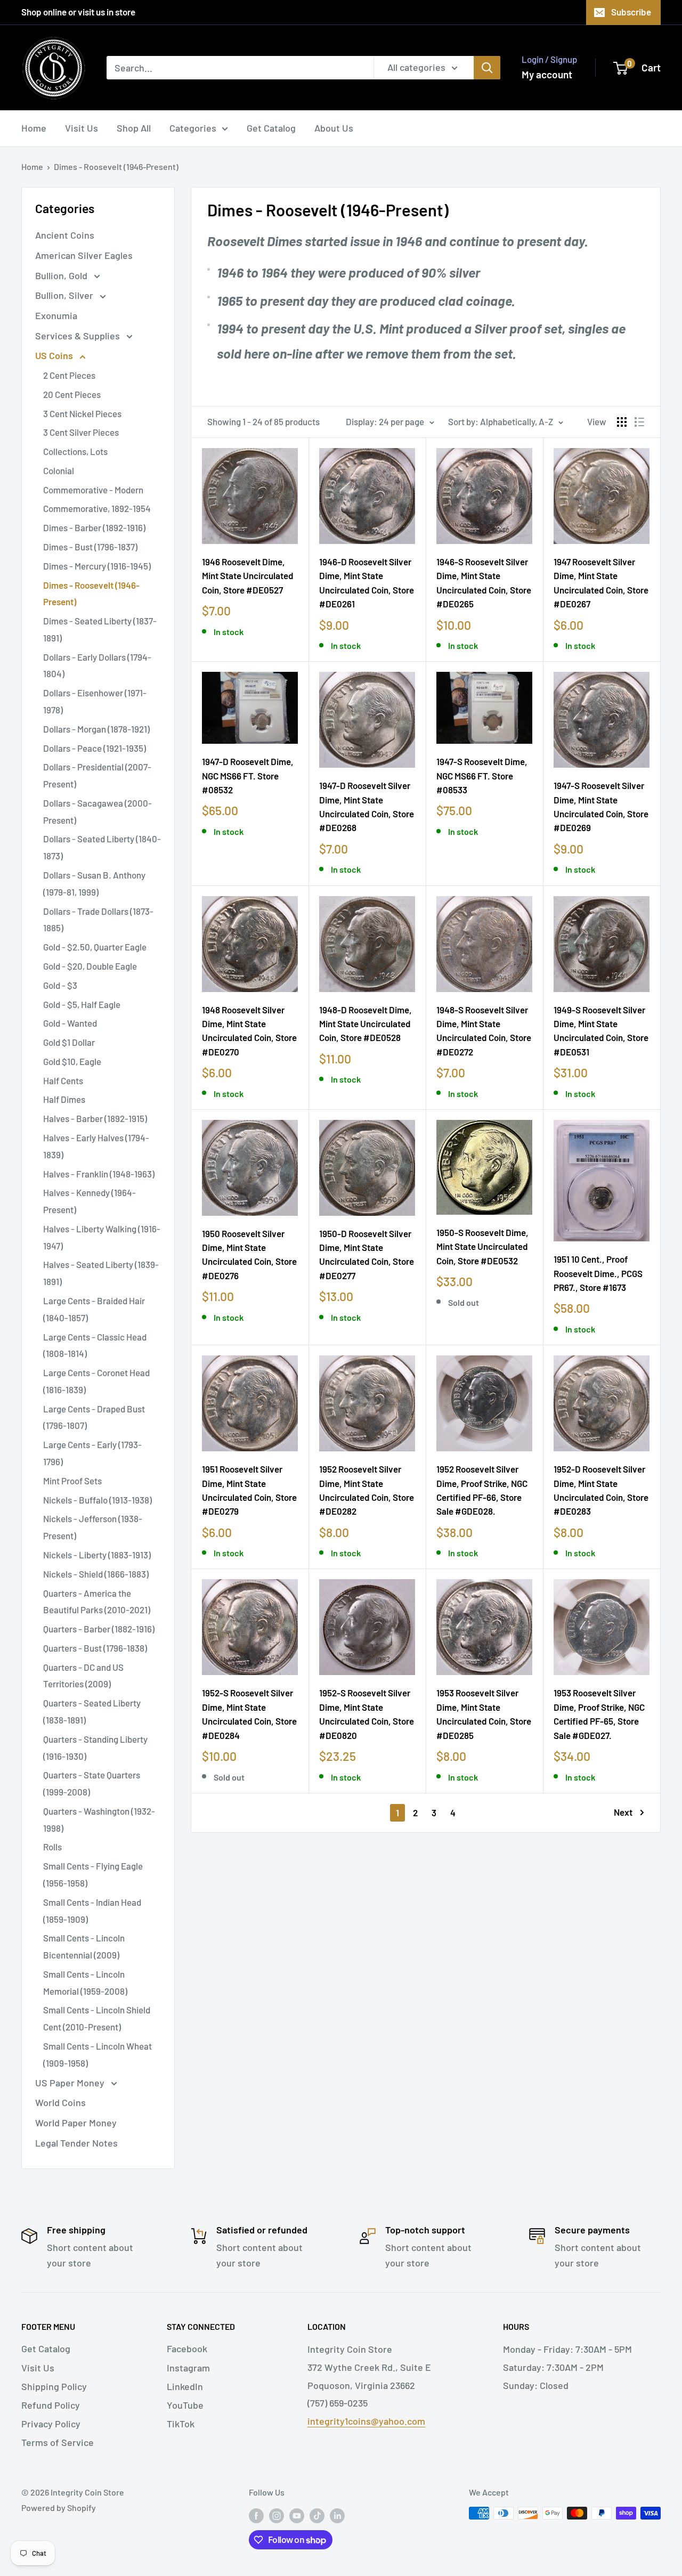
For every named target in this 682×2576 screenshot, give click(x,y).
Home (34, 128)
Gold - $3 (60, 985)
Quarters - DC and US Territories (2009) (83, 1676)
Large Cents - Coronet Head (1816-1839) (96, 1381)
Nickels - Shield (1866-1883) (96, 1574)
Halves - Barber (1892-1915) (95, 1118)
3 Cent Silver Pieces (81, 432)
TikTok (181, 2424)
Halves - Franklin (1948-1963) (99, 1174)
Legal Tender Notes (76, 2143)
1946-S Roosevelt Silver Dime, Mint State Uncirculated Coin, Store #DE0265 (484, 583)
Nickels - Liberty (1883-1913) (97, 1555)
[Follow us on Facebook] (256, 2515)
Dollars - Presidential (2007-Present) (97, 775)
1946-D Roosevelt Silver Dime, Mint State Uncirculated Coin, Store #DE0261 (367, 583)
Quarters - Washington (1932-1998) (99, 1819)
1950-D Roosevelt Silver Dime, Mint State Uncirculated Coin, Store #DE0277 (367, 1254)
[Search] (487, 68)
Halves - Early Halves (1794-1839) (96, 1146)
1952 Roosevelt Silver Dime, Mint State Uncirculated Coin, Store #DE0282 (367, 1490)
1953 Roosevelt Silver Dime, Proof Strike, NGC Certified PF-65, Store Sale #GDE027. (599, 1714)
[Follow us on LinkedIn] (337, 2515)
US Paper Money (71, 2083)
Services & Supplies (79, 336)
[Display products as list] (639, 422)
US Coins (55, 355)
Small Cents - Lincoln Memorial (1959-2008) (85, 1982)
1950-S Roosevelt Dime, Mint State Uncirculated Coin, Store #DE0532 (482, 1246)
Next (623, 1812)
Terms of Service (58, 2442)
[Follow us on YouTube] (297, 2515)
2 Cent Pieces (69, 375)
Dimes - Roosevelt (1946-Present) (116, 166)
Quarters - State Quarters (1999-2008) (92, 1783)
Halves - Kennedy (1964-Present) (90, 1201)
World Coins (60, 2102)
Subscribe (631, 12)
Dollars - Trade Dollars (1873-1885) (98, 920)
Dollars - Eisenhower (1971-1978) (95, 701)
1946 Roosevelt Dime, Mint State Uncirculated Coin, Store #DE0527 (248, 576)
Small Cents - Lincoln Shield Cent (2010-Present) (97, 2018)
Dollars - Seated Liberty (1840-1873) (102, 847)
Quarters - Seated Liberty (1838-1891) (92, 1711)
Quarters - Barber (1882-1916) (99, 1629)
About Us (334, 128)
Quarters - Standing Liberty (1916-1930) (95, 1748)
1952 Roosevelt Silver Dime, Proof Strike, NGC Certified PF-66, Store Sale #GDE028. (482, 1490)
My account (547, 74)
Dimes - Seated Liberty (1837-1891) (100, 629)
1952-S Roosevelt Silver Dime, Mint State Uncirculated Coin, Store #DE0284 (249, 1714)
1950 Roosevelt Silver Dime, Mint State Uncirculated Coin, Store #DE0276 (249, 1254)
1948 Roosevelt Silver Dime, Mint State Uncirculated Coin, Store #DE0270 (249, 1031)
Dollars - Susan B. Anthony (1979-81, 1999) (94, 883)
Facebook (187, 2349)
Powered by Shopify (59, 2508)
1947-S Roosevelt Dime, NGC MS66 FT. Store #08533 (482, 775)
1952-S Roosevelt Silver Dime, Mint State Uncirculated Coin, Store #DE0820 (367, 1714)
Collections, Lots (75, 451)
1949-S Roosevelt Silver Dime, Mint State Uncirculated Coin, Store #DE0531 (601, 1031)
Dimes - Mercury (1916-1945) (97, 566)
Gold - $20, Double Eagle (90, 966)
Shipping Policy (54, 2386)
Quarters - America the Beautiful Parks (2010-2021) (97, 1602)
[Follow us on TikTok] (317, 2515)
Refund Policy (51, 2405)
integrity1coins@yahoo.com (366, 2421)
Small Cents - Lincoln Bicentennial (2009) (84, 1946)
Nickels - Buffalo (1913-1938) (98, 1500)
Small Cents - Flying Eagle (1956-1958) (93, 1874)
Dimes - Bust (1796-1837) (90, 547)
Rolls (52, 1847)
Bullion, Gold (62, 275)
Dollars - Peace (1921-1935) (95, 748)
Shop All (134, 128)
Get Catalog (271, 128)
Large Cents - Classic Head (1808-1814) (95, 1345)
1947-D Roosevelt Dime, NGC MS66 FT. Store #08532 (248, 775)
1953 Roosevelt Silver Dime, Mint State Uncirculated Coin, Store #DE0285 (484, 1714)
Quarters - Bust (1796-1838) (95, 1648)
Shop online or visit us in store (78, 12)
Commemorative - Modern (93, 490)
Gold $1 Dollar (69, 1042)
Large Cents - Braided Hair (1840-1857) (94, 1309)
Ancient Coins (65, 235)
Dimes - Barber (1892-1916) (94, 527)
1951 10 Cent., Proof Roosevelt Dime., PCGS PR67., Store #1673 (598, 1273)
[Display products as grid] (622, 422)
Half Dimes (64, 1099)
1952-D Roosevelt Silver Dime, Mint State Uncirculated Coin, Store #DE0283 (601, 1490)
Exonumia (56, 315)
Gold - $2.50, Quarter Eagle (95, 947)
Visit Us (82, 128)
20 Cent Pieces (72, 394)
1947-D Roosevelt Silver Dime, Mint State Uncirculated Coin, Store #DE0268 (367, 806)
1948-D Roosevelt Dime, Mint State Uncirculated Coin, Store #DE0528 (366, 1024)
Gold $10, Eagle (72, 1061)
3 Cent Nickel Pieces (82, 413)
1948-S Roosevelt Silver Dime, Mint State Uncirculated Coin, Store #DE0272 (484, 1031)
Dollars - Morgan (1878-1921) (96, 729)
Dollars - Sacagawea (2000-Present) (98, 811)
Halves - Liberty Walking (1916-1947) (102, 1237)
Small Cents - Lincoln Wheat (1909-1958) (98, 2054)
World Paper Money (76, 2123)
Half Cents (63, 1080)
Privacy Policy (51, 2424)
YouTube (185, 2405)
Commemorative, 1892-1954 (97, 508)
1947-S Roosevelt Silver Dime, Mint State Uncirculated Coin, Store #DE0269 (601, 806)
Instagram (188, 2368)
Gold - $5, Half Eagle (82, 1004)
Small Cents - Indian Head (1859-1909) (92, 1911)
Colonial (59, 470)
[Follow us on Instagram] (277, 2515)
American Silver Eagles (84, 255)
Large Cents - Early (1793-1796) (92, 1453)
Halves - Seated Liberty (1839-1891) (101, 1273)
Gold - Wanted (70, 1023)
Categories (193, 128)
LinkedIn (185, 2386)
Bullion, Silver (65, 295)
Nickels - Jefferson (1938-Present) (93, 1527)
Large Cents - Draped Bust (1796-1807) (94, 1417)
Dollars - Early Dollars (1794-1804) (97, 665)
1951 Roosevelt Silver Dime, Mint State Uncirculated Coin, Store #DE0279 (249, 1490)
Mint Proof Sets (72, 1481)
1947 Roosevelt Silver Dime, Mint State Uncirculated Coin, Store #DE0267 (601, 583)
